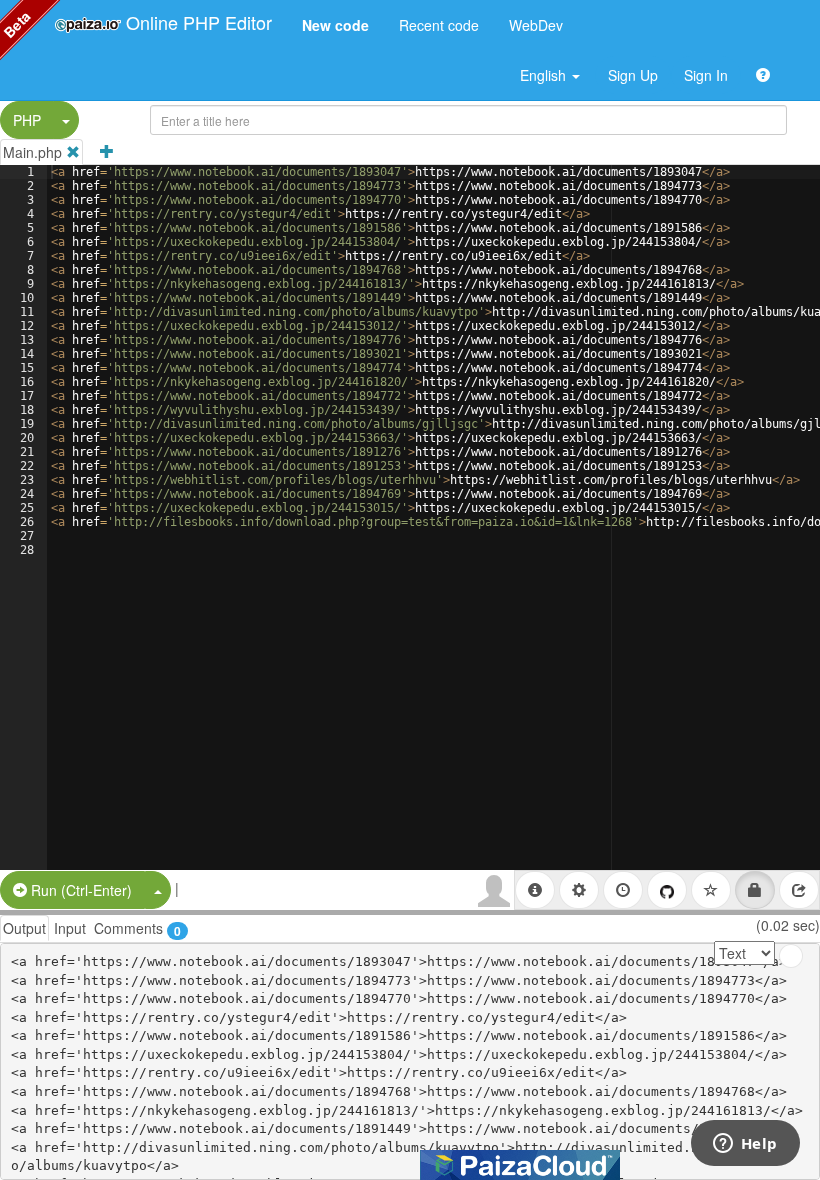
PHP (27, 120)
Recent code (439, 25)
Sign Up (633, 75)
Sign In (706, 75)
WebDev (536, 25)
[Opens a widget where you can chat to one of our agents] (745, 1145)
